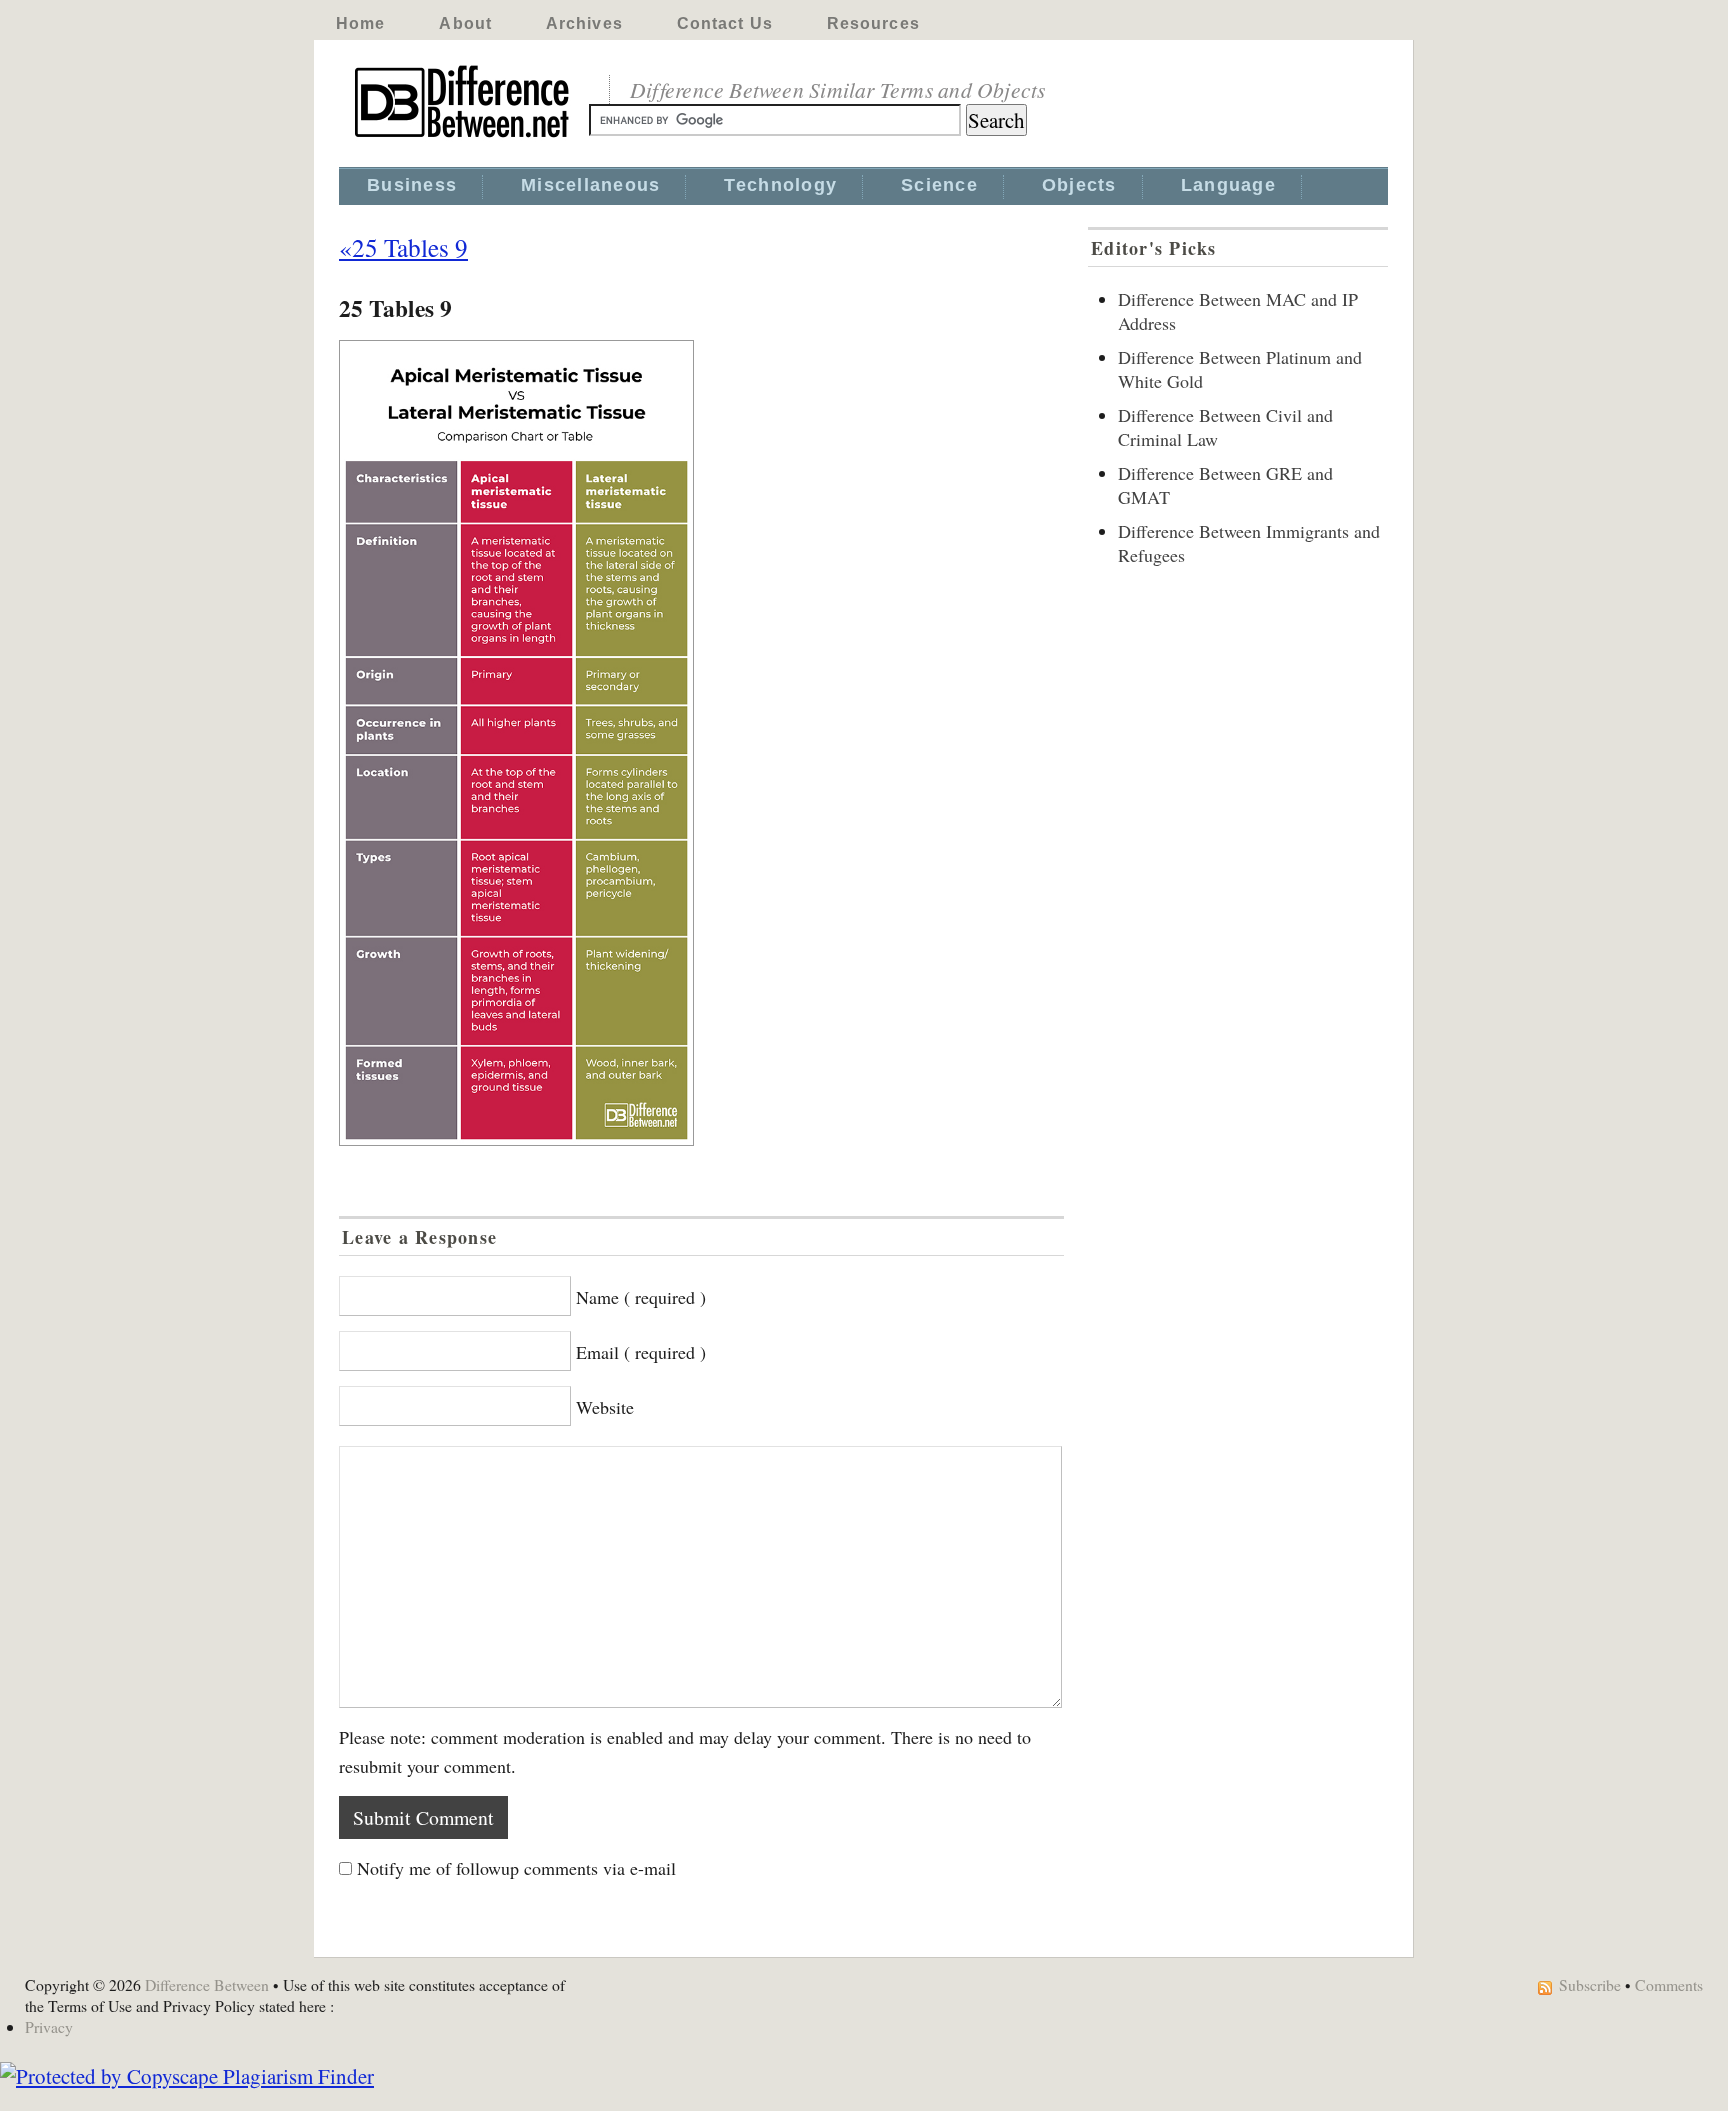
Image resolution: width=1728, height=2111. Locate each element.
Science (939, 185)
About (465, 23)
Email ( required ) (641, 1352)
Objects (1079, 185)
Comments (1669, 1984)
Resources (873, 23)
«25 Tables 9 (403, 247)
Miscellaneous (590, 185)
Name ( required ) (641, 1297)
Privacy (49, 2026)
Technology (780, 185)
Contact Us (725, 23)
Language (1228, 185)
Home (360, 23)
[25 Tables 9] (701, 743)
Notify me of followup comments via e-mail (516, 1868)
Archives (584, 23)
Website (605, 1407)
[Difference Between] (464, 138)
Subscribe (1590, 1984)
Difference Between (207, 1984)
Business (412, 185)
